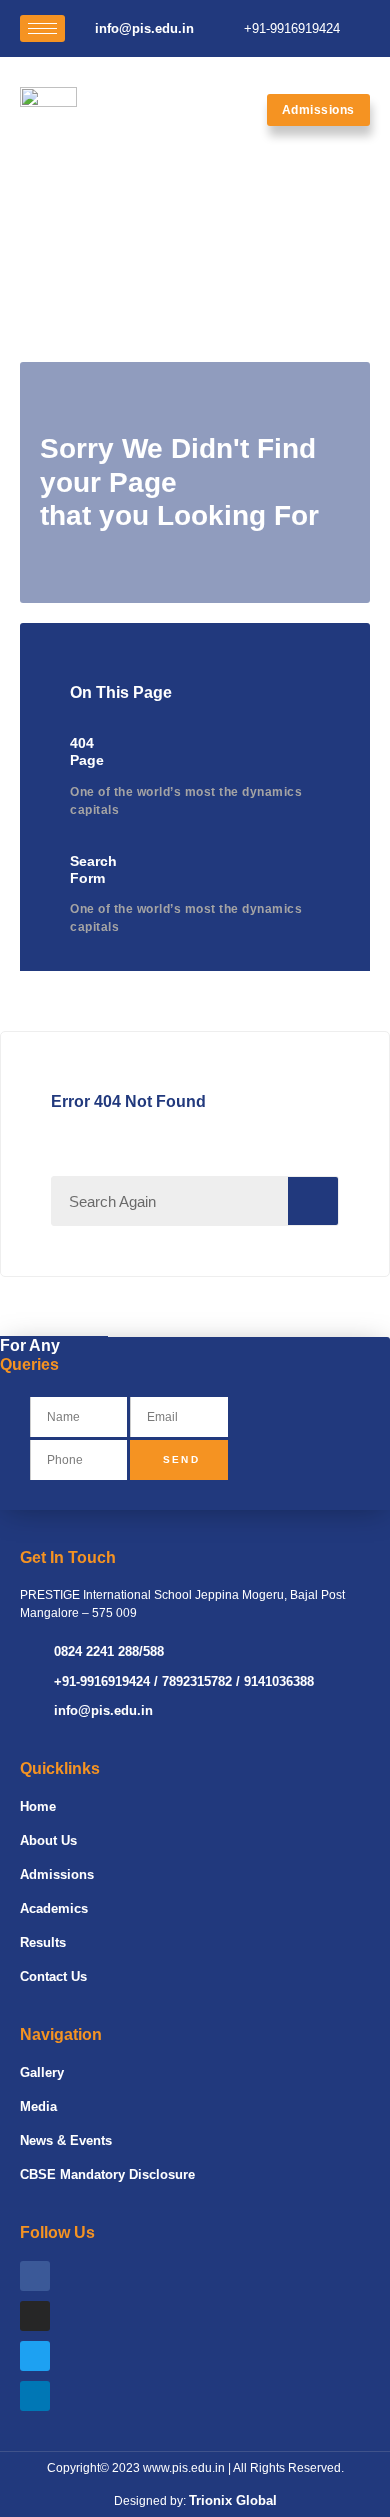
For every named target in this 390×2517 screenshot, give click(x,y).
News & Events (66, 2140)
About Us (48, 1840)
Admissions (57, 1874)
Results (43, 1942)
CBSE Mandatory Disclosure (107, 2174)
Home (38, 1806)
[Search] (313, 1201)
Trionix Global (233, 2500)
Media (38, 2106)
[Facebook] (35, 2276)
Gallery (42, 2072)
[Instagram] (35, 2316)
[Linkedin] (35, 2396)
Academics (54, 1908)
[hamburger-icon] (42, 28)
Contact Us (53, 1976)
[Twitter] (35, 2356)
